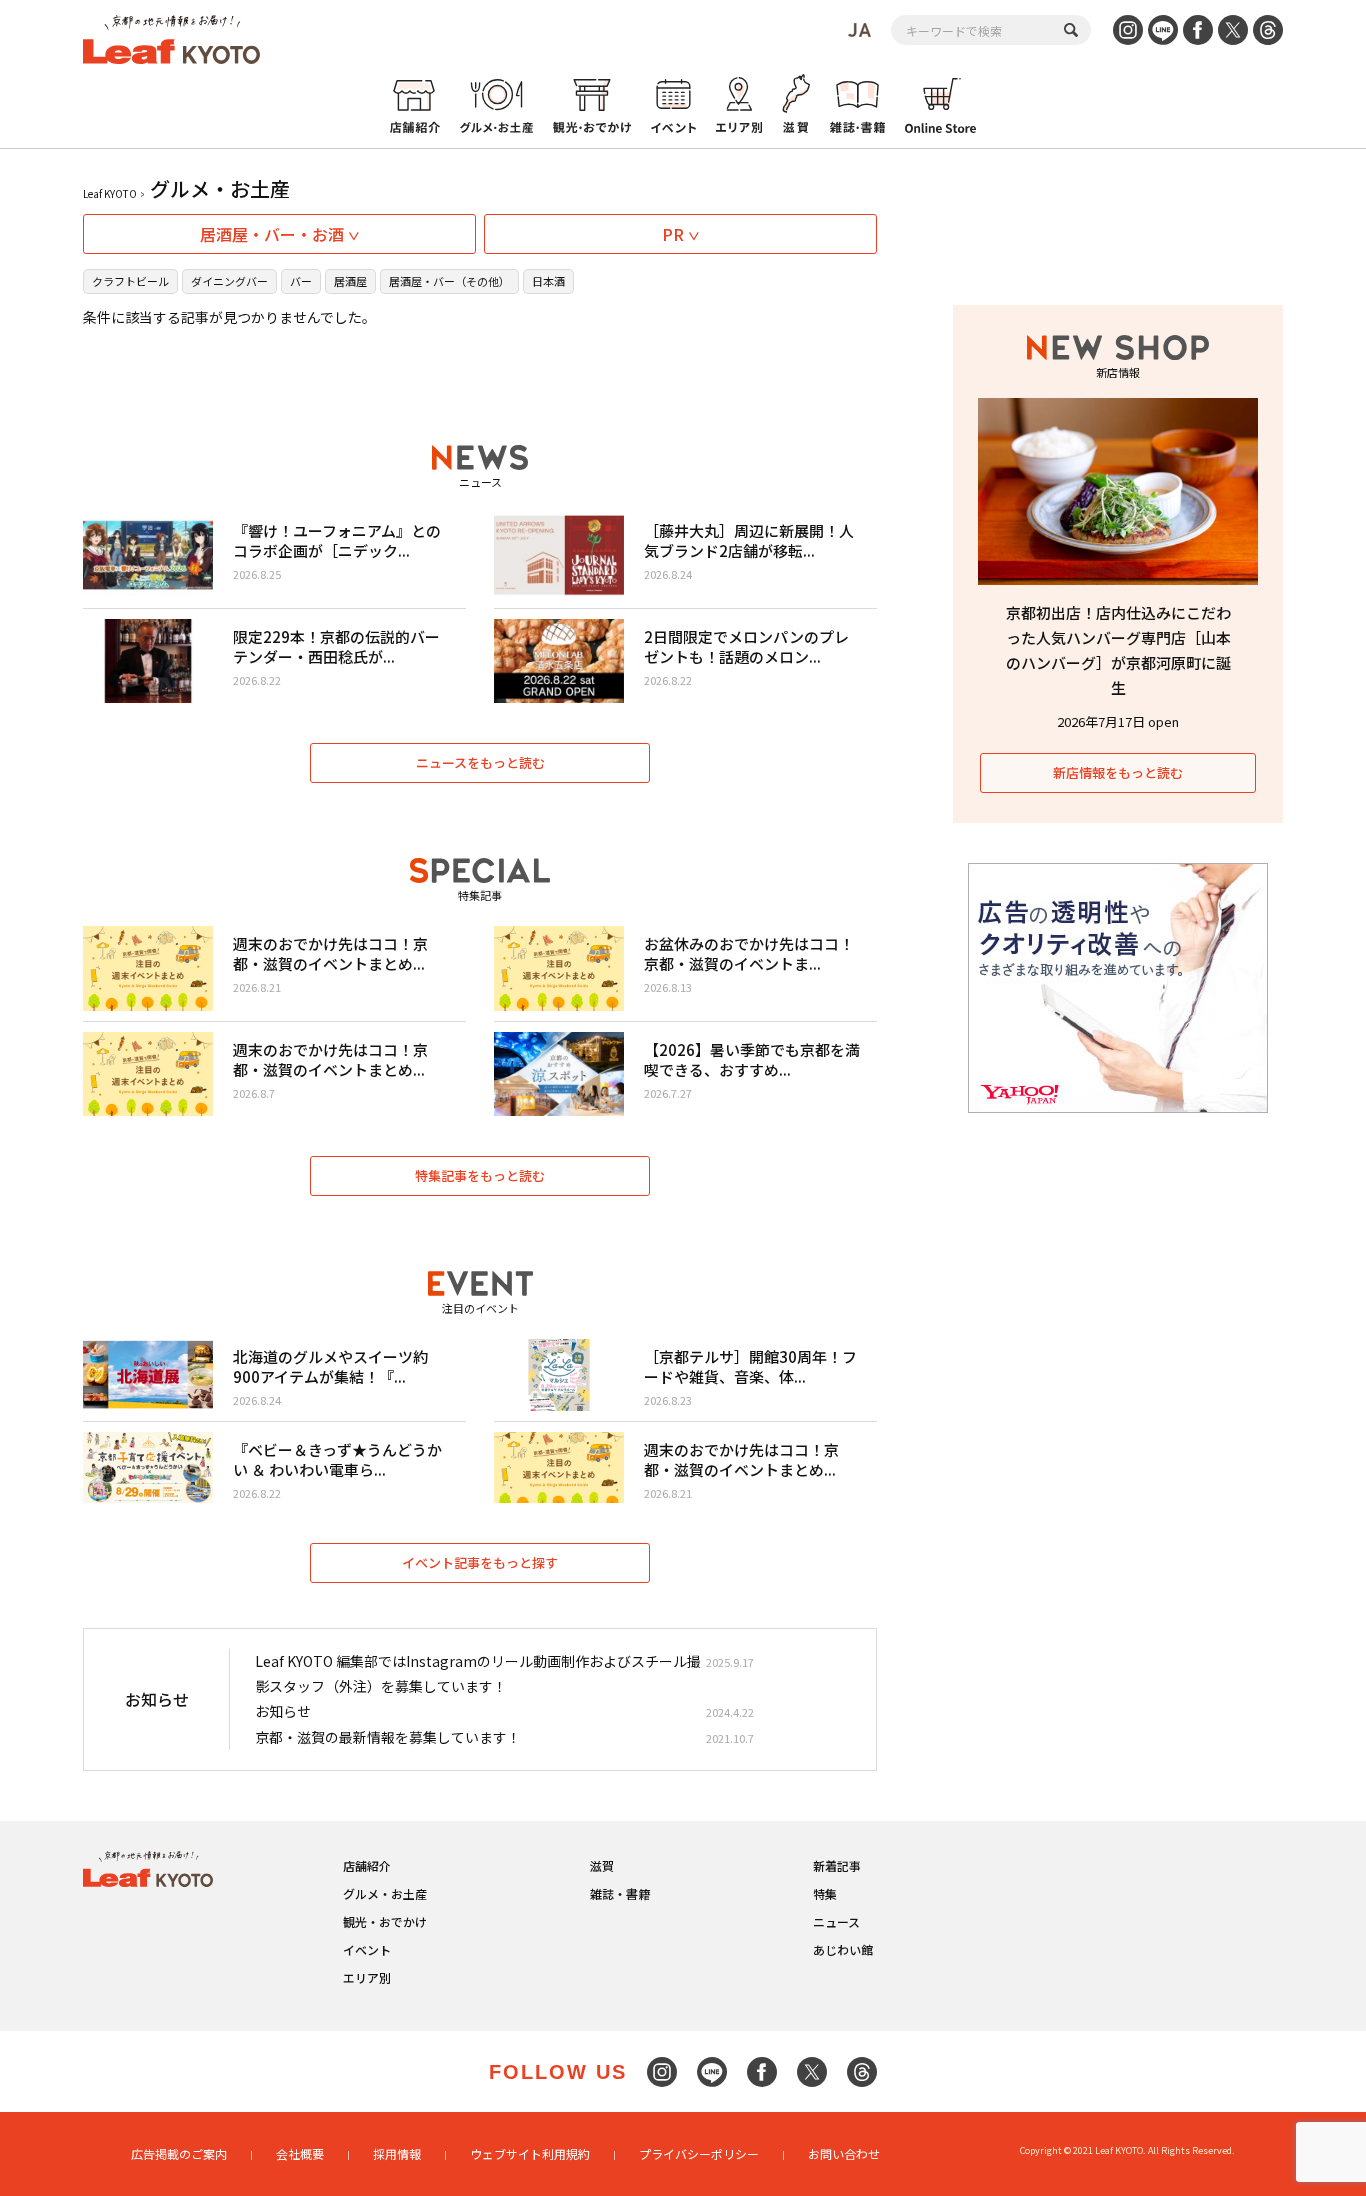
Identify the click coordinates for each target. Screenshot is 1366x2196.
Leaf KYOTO (110, 193)
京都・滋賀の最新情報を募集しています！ (388, 1737)
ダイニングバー (229, 281)
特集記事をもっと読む (480, 1175)
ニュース (836, 1921)
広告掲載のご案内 (179, 2153)
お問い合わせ (844, 2153)
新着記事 (837, 1865)
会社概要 (300, 2153)
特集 (825, 1893)
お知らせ (283, 1711)
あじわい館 (843, 1949)
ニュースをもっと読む (480, 762)
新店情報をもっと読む (1118, 772)
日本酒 (548, 281)
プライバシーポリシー (699, 2153)
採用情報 (397, 2153)
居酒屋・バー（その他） (449, 281)
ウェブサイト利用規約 (530, 2153)
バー (301, 281)
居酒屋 (350, 281)
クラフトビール (130, 281)
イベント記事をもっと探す (480, 1562)
